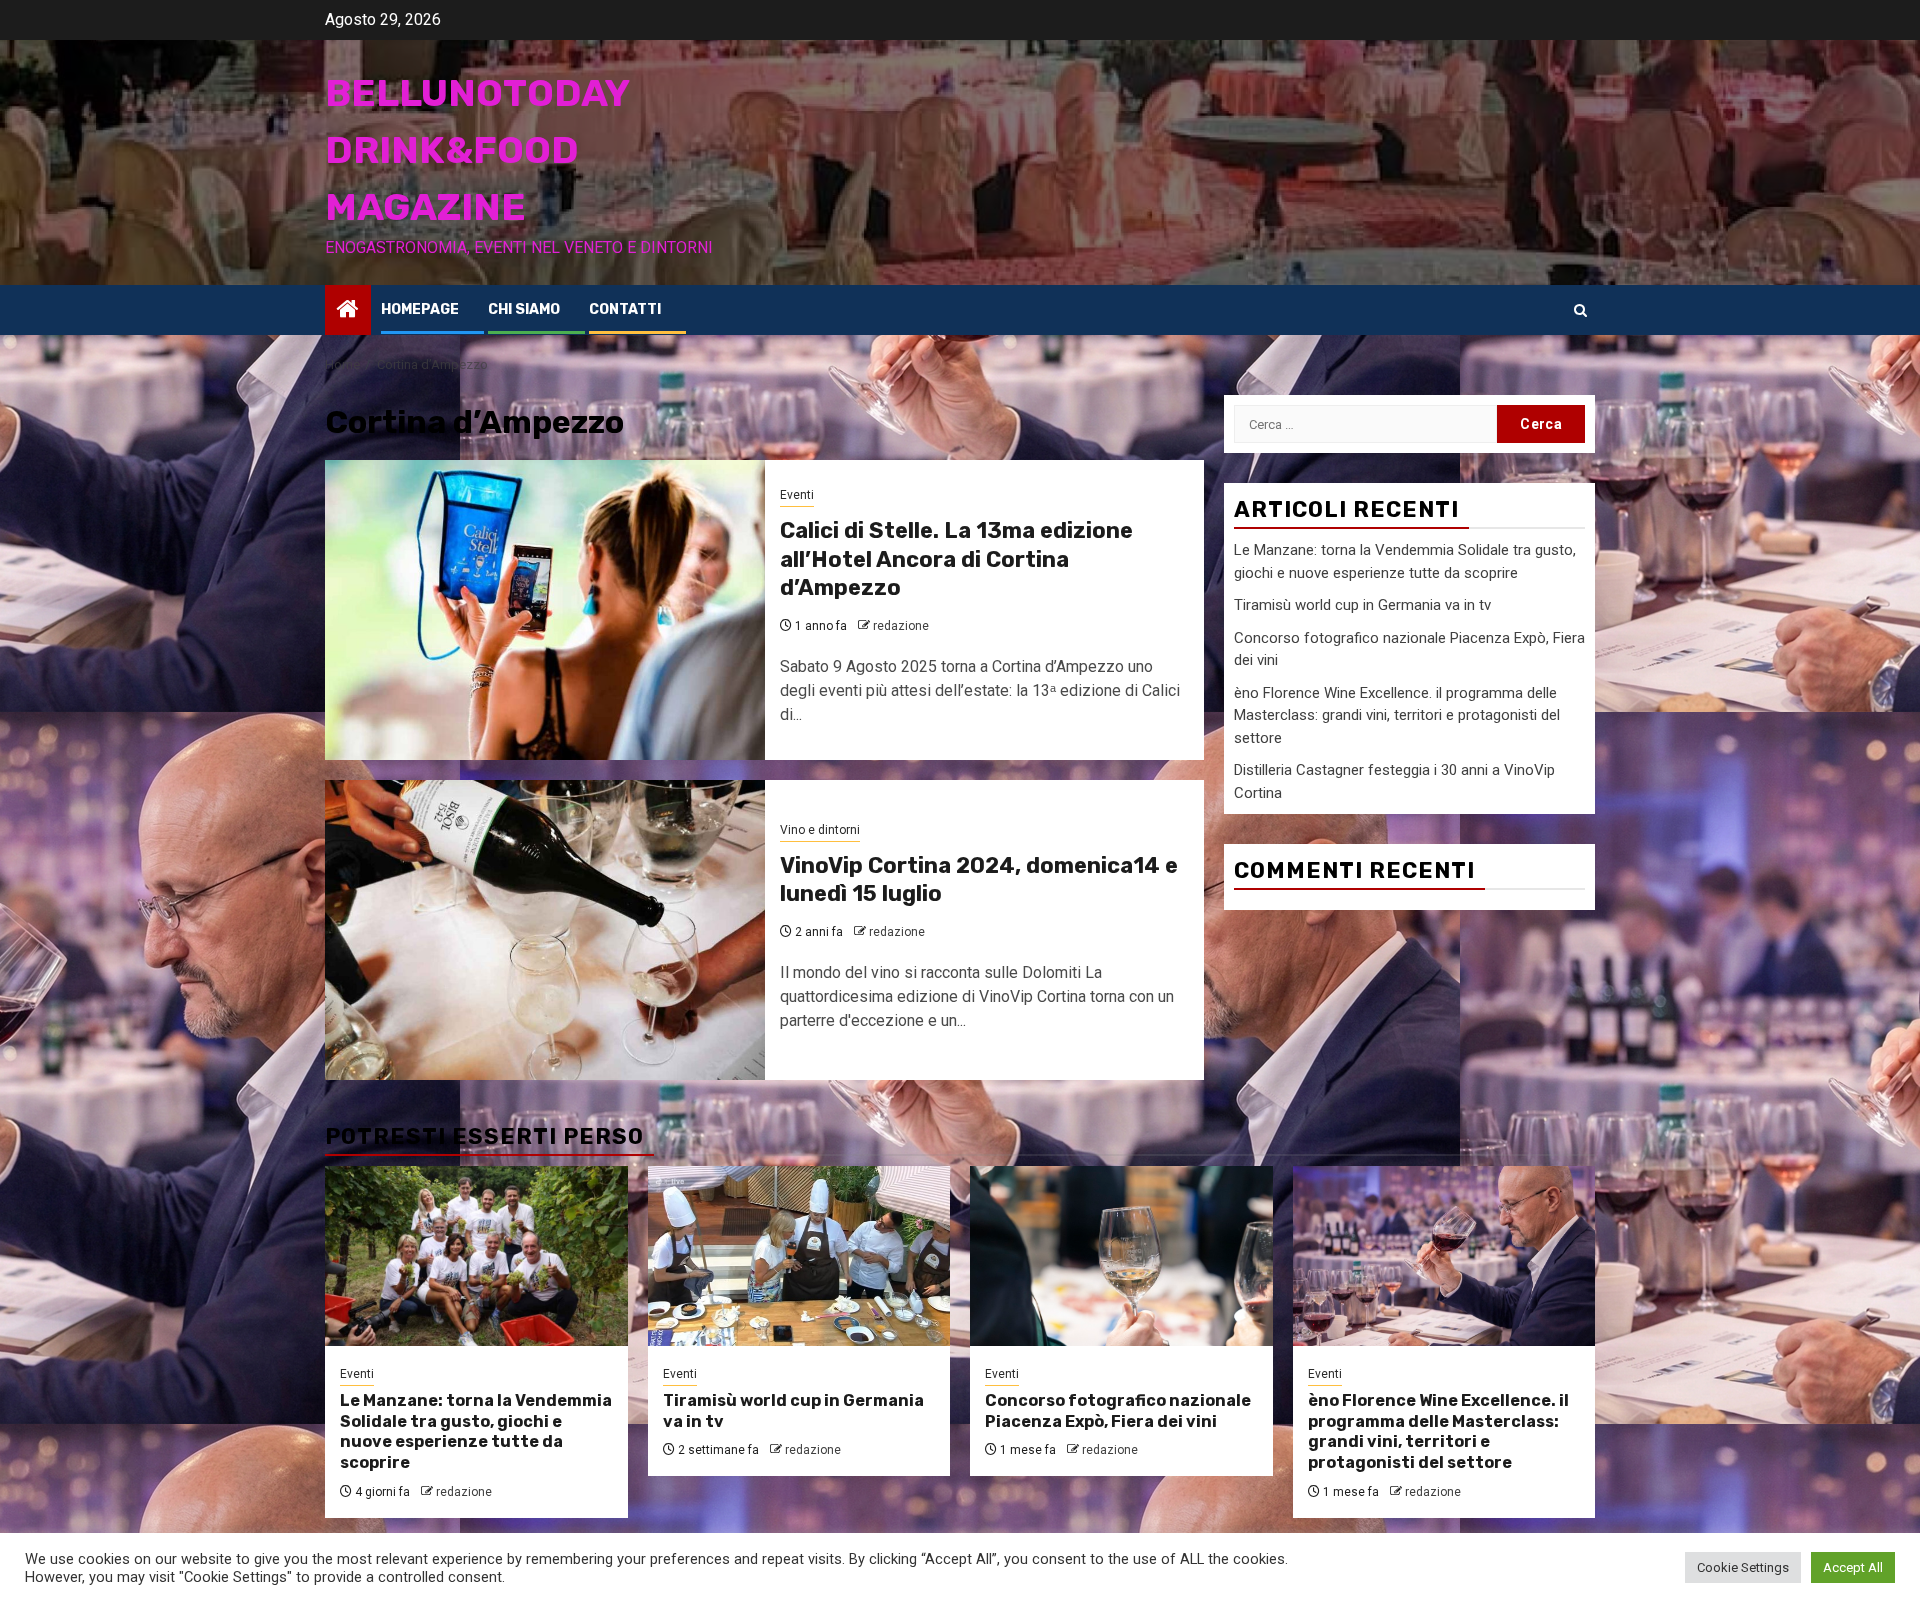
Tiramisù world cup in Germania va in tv (1362, 605)
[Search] (1580, 310)
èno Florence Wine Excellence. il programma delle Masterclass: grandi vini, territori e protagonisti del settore (1397, 714)
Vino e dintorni (820, 830)
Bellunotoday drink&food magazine (477, 150)
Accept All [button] (1853, 1567)
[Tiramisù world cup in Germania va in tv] (799, 1256)
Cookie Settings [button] (1743, 1567)
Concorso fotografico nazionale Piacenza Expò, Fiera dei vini (1118, 1411)
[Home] (348, 311)
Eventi (797, 495)
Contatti (625, 309)
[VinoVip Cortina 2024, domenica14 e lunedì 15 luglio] (545, 930)
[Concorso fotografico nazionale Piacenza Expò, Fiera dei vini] (1121, 1256)
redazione (901, 626)
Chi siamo (524, 309)
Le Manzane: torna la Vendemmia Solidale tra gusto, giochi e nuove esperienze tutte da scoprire (476, 1431)
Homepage (420, 309)
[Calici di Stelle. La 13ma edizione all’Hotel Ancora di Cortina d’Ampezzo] (545, 610)
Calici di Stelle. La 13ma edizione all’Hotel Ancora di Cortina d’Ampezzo (956, 559)
